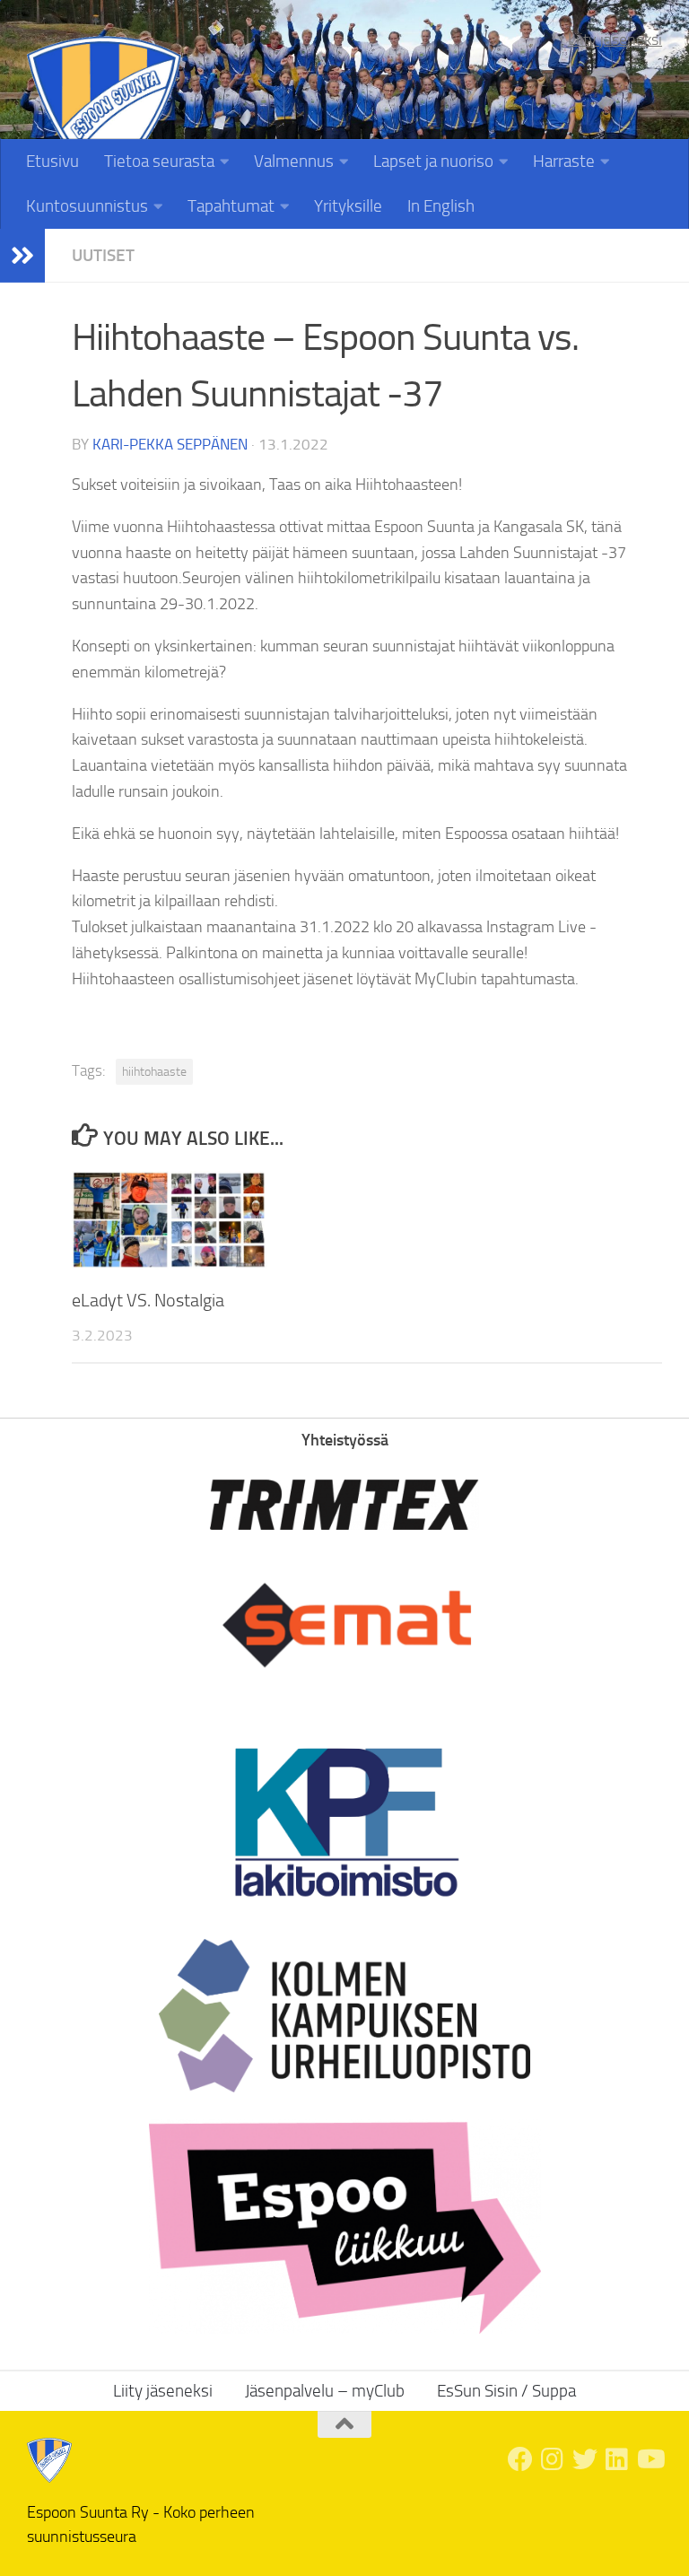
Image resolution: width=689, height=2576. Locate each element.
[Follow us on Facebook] (520, 2459)
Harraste (564, 161)
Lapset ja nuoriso (433, 161)
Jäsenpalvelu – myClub (325, 2391)
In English (441, 206)
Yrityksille (348, 206)
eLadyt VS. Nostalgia (148, 1300)
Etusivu (52, 161)
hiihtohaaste (154, 1072)
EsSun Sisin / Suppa (506, 2391)
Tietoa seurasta (159, 161)
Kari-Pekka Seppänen (170, 444)
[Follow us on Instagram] (553, 2459)
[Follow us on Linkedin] (617, 2459)
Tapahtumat (231, 206)
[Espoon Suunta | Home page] (104, 114)
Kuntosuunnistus (87, 206)
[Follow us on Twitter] (585, 2459)
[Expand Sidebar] (22, 256)
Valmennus (294, 161)
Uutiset (103, 255)
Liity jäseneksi (615, 39)
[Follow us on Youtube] (650, 2459)
